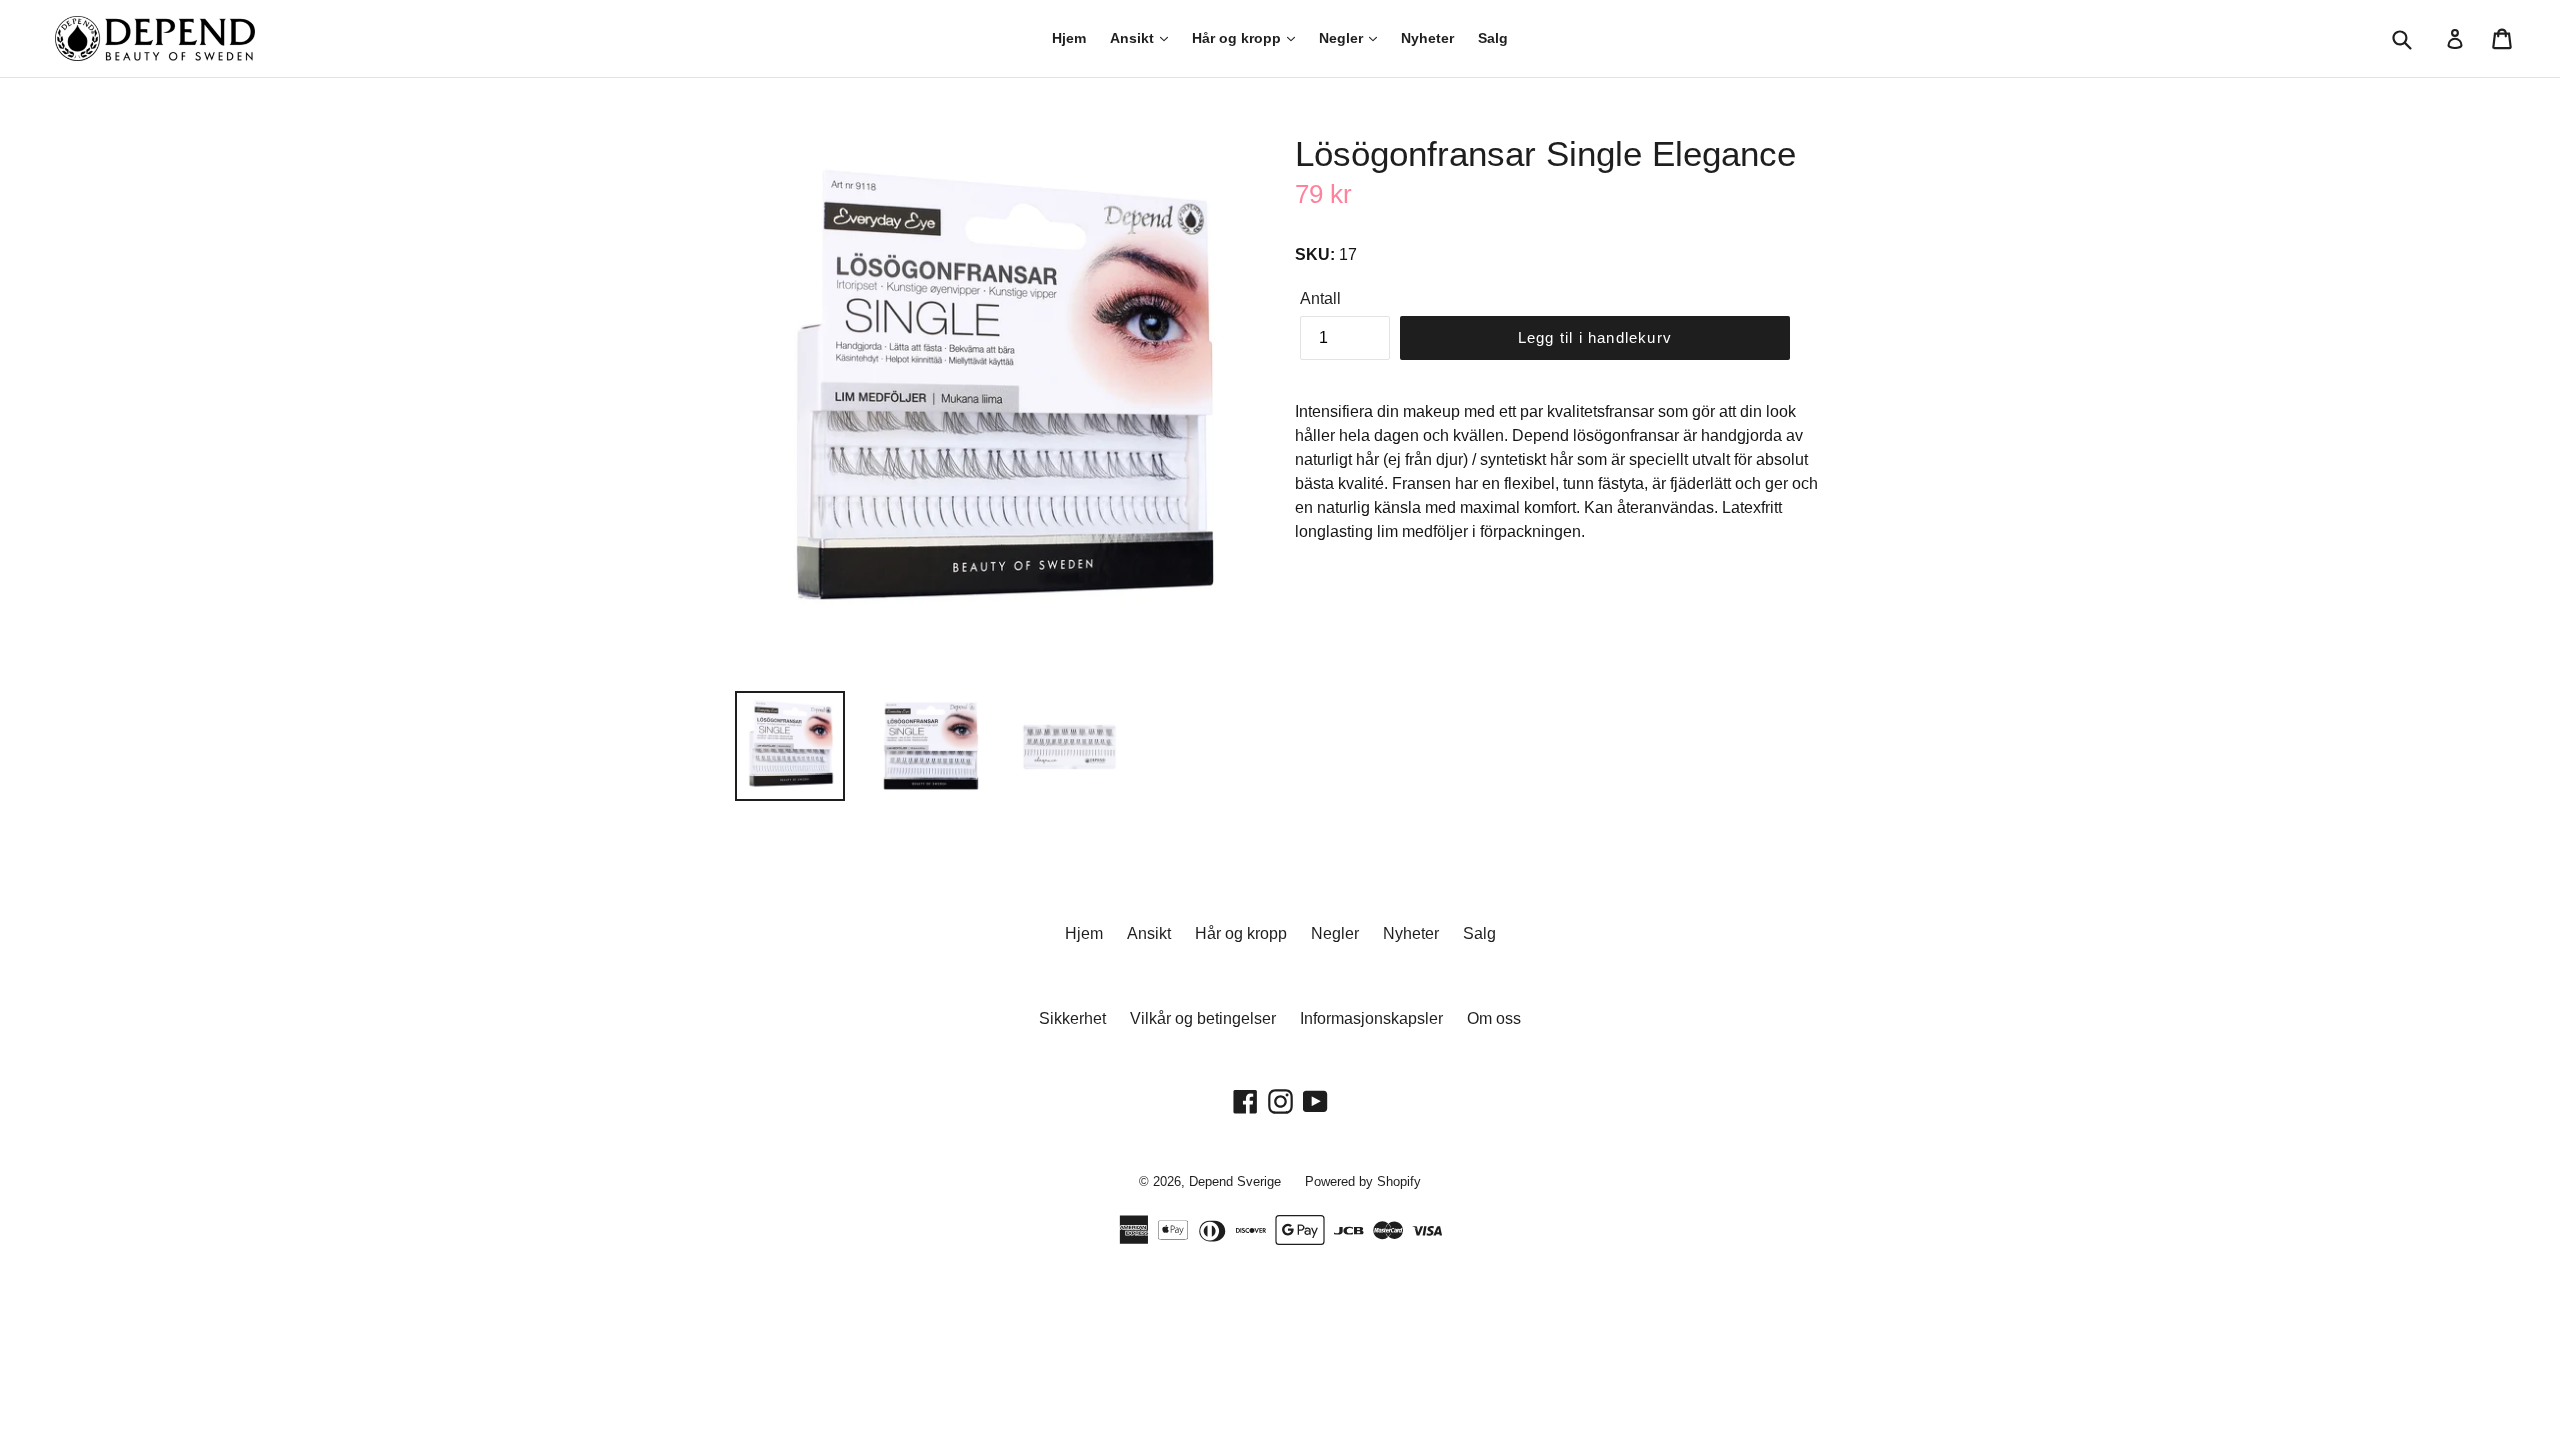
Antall (1320, 298)
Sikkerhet (1072, 1018)
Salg (1493, 38)
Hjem (1069, 38)
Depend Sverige (1235, 1181)
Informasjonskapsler (1371, 1018)
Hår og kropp (1238, 38)
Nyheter (1427, 38)
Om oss (1494, 1018)
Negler (1343, 38)
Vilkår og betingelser (1203, 1018)
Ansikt (1134, 38)
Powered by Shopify (1363, 1181)
